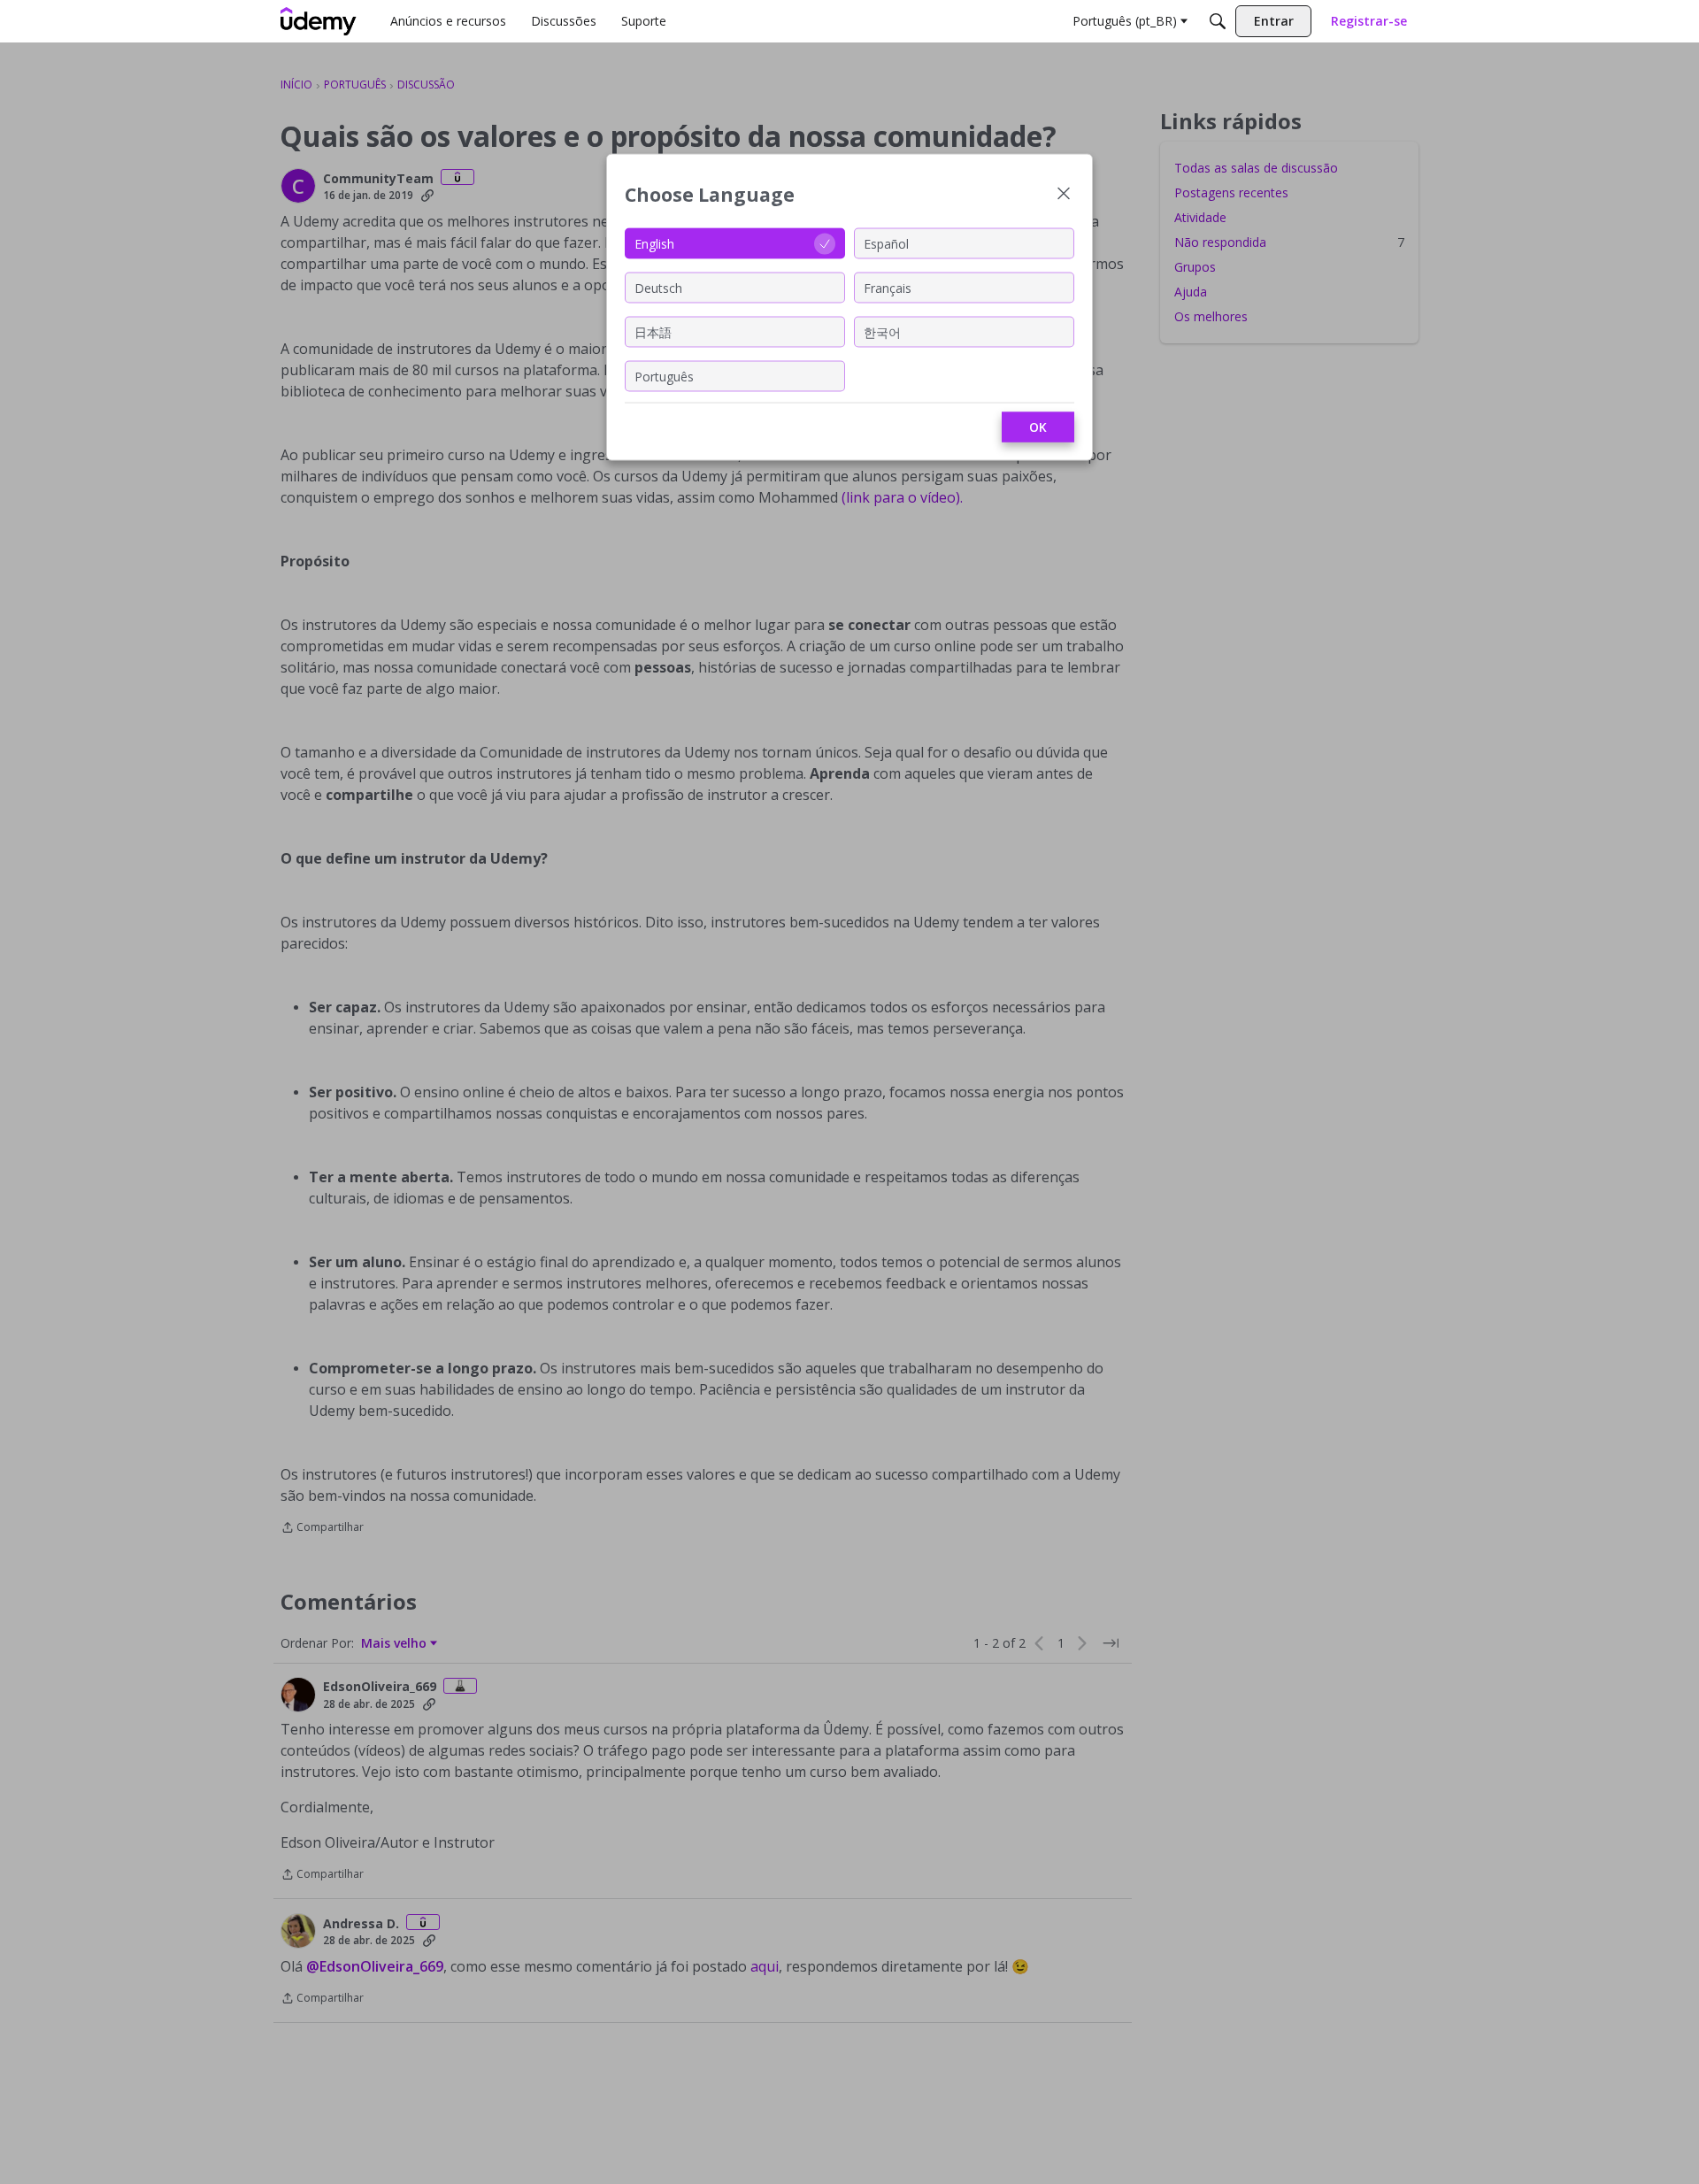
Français (888, 287)
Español (886, 243)
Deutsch (658, 287)
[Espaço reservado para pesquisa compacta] (1218, 21)
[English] (319, 21)
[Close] (1064, 195)
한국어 (882, 331)
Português (664, 376)
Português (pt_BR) (1125, 21)
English (654, 243)
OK (1038, 427)
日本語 (653, 331)
